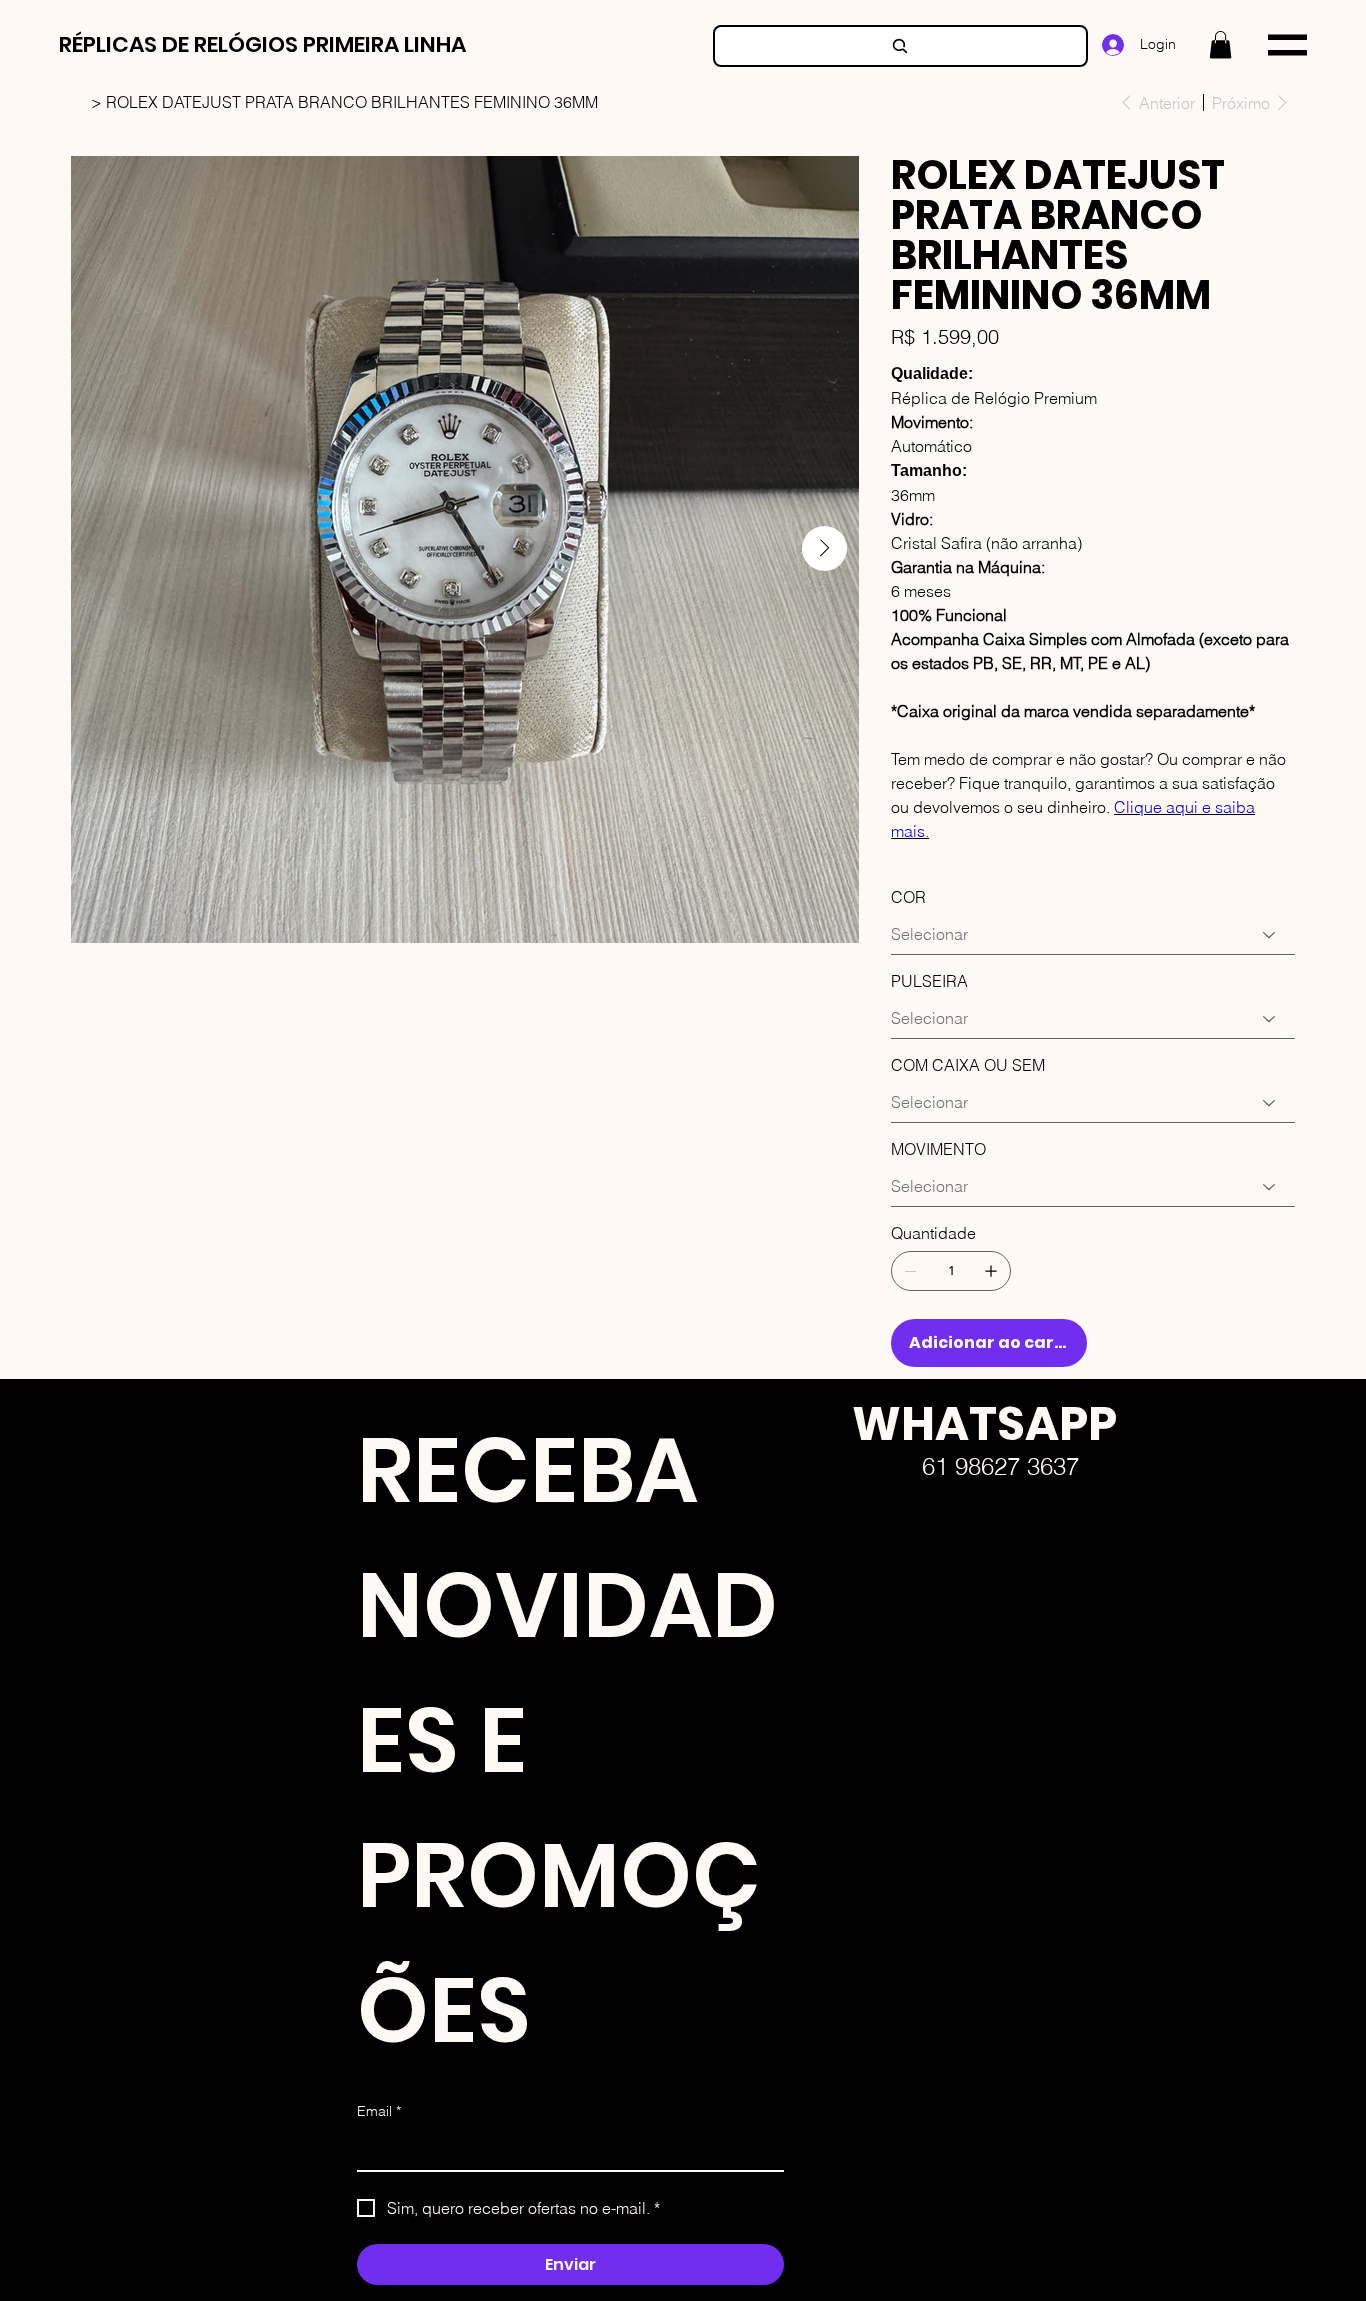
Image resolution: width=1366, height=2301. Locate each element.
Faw (836, 1638)
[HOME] (79, 102)
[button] (1220, 44)
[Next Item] (824, 548)
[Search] (900, 46)
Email (379, 2111)
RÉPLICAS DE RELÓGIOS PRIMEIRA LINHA (262, 44)
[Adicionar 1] (991, 1271)
